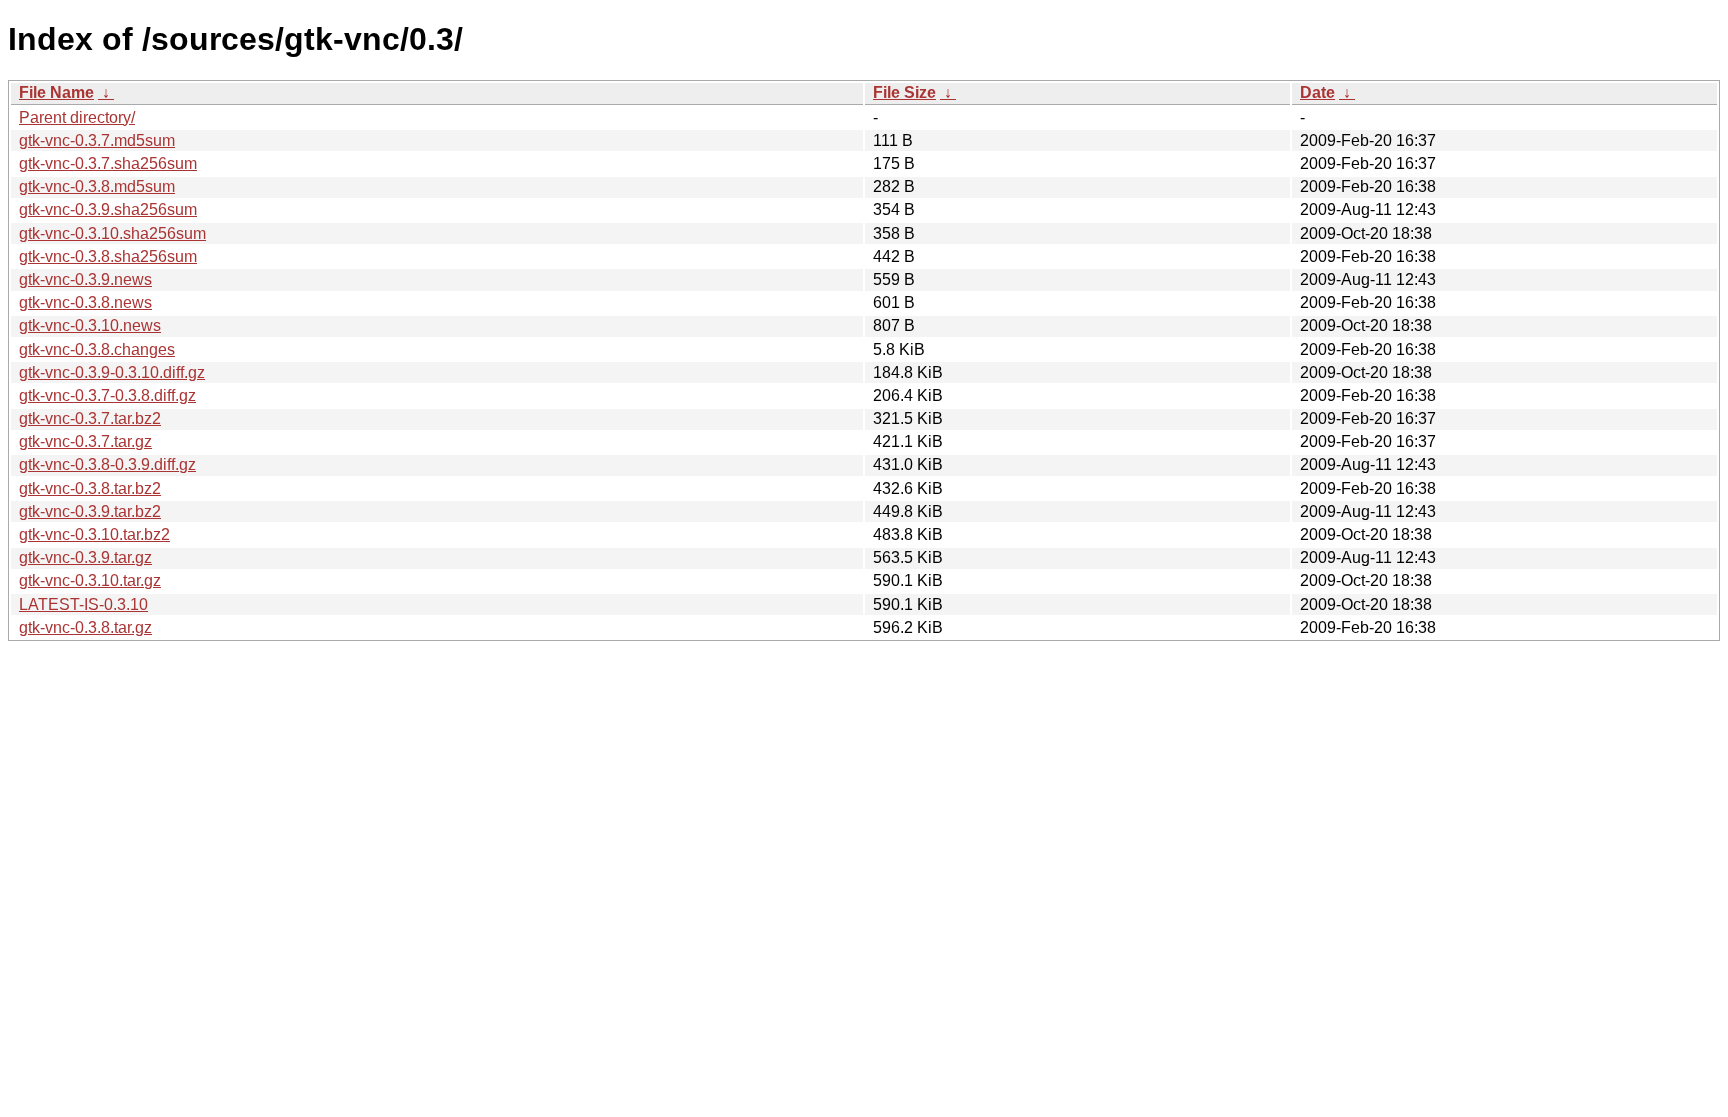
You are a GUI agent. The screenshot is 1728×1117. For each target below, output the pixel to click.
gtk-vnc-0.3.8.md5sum (97, 186)
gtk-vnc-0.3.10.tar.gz (90, 580)
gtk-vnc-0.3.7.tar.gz (85, 441)
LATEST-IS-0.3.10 (83, 604)
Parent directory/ (77, 117)
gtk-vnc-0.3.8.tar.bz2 (90, 488)
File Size (904, 92)
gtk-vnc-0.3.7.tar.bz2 (90, 418)
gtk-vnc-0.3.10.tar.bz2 (94, 534)
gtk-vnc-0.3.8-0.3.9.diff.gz (107, 464)
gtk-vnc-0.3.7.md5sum (97, 140)
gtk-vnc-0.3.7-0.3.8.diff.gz (107, 395)
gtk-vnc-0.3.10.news (90, 325)
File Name (56, 92)
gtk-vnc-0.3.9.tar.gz (85, 557)
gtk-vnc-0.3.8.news (85, 302)
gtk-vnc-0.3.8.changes (97, 349)
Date (1317, 92)
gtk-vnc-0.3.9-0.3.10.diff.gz (112, 372)
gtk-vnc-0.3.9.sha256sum (108, 209)
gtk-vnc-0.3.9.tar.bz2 (90, 511)
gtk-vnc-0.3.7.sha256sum (108, 163)
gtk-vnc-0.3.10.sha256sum (112, 233)
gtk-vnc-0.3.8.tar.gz (85, 627)
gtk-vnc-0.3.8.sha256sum (108, 256)
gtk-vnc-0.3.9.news (85, 279)
